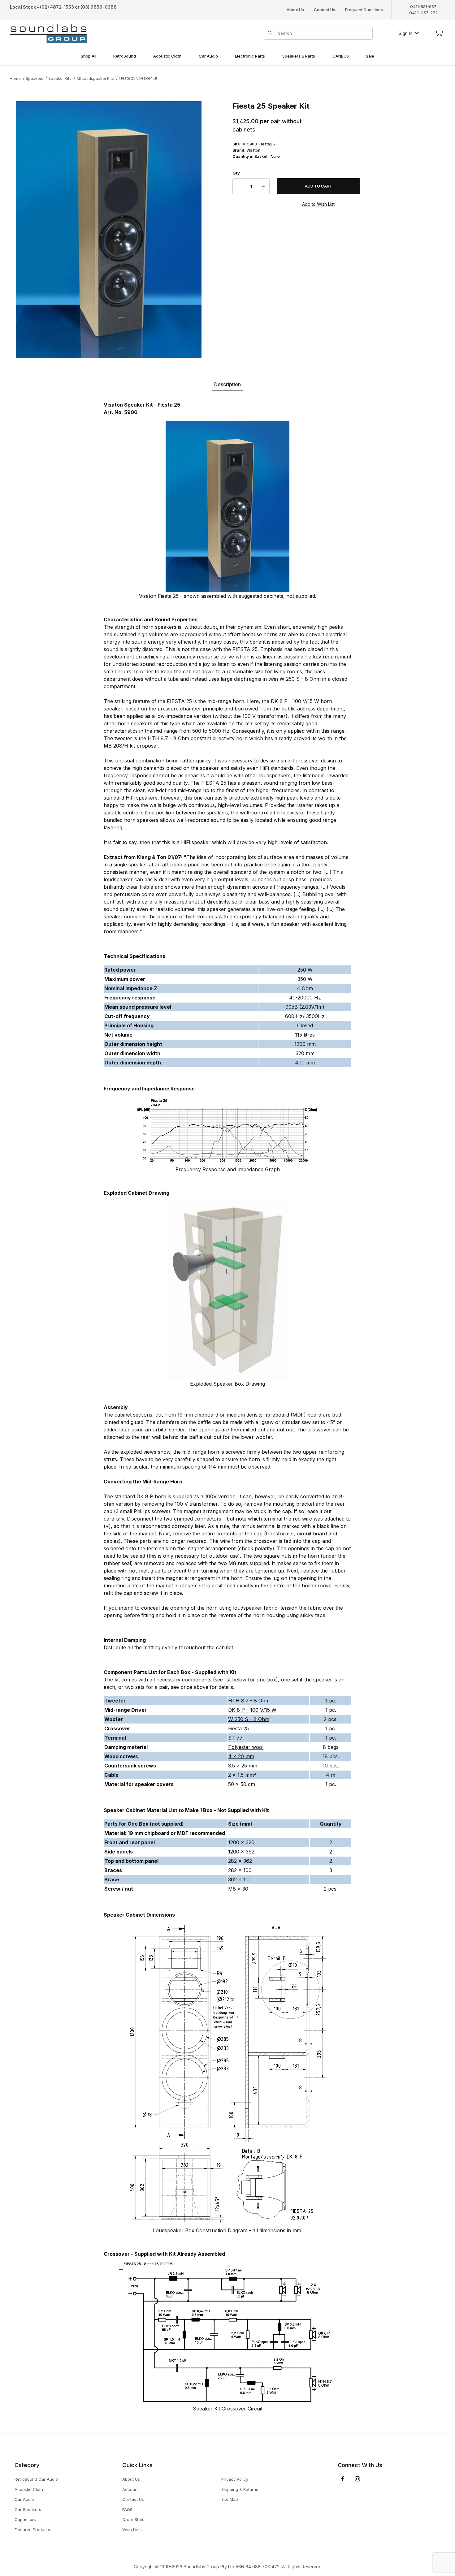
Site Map (230, 2499)
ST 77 (235, 1738)
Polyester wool (246, 1747)
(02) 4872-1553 (57, 7)
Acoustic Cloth (29, 2489)
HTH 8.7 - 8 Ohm (249, 1701)
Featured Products (32, 2530)
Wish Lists (132, 2530)
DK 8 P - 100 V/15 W (252, 1710)
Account (130, 2489)
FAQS (127, 2509)
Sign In (405, 33)
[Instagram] (357, 2479)
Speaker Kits (60, 78)
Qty (236, 173)
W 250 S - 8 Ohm (249, 1719)
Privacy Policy (235, 2479)
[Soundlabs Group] (48, 33)
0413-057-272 (423, 13)
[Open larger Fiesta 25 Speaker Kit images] (109, 230)
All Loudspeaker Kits (95, 78)
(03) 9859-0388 (99, 7)
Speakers (35, 78)
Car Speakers (28, 2509)
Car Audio (24, 2499)
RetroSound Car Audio (36, 2479)
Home (15, 78)
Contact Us (325, 10)
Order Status (134, 2519)
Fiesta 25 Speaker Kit (138, 78)
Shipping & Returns (240, 2489)
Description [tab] (227, 384)
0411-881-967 (423, 6)
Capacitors (25, 2519)
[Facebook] (343, 2479)
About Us (295, 10)
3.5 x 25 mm (243, 1766)
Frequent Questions (364, 10)
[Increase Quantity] (263, 186)
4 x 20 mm (241, 1756)
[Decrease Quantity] (239, 186)
